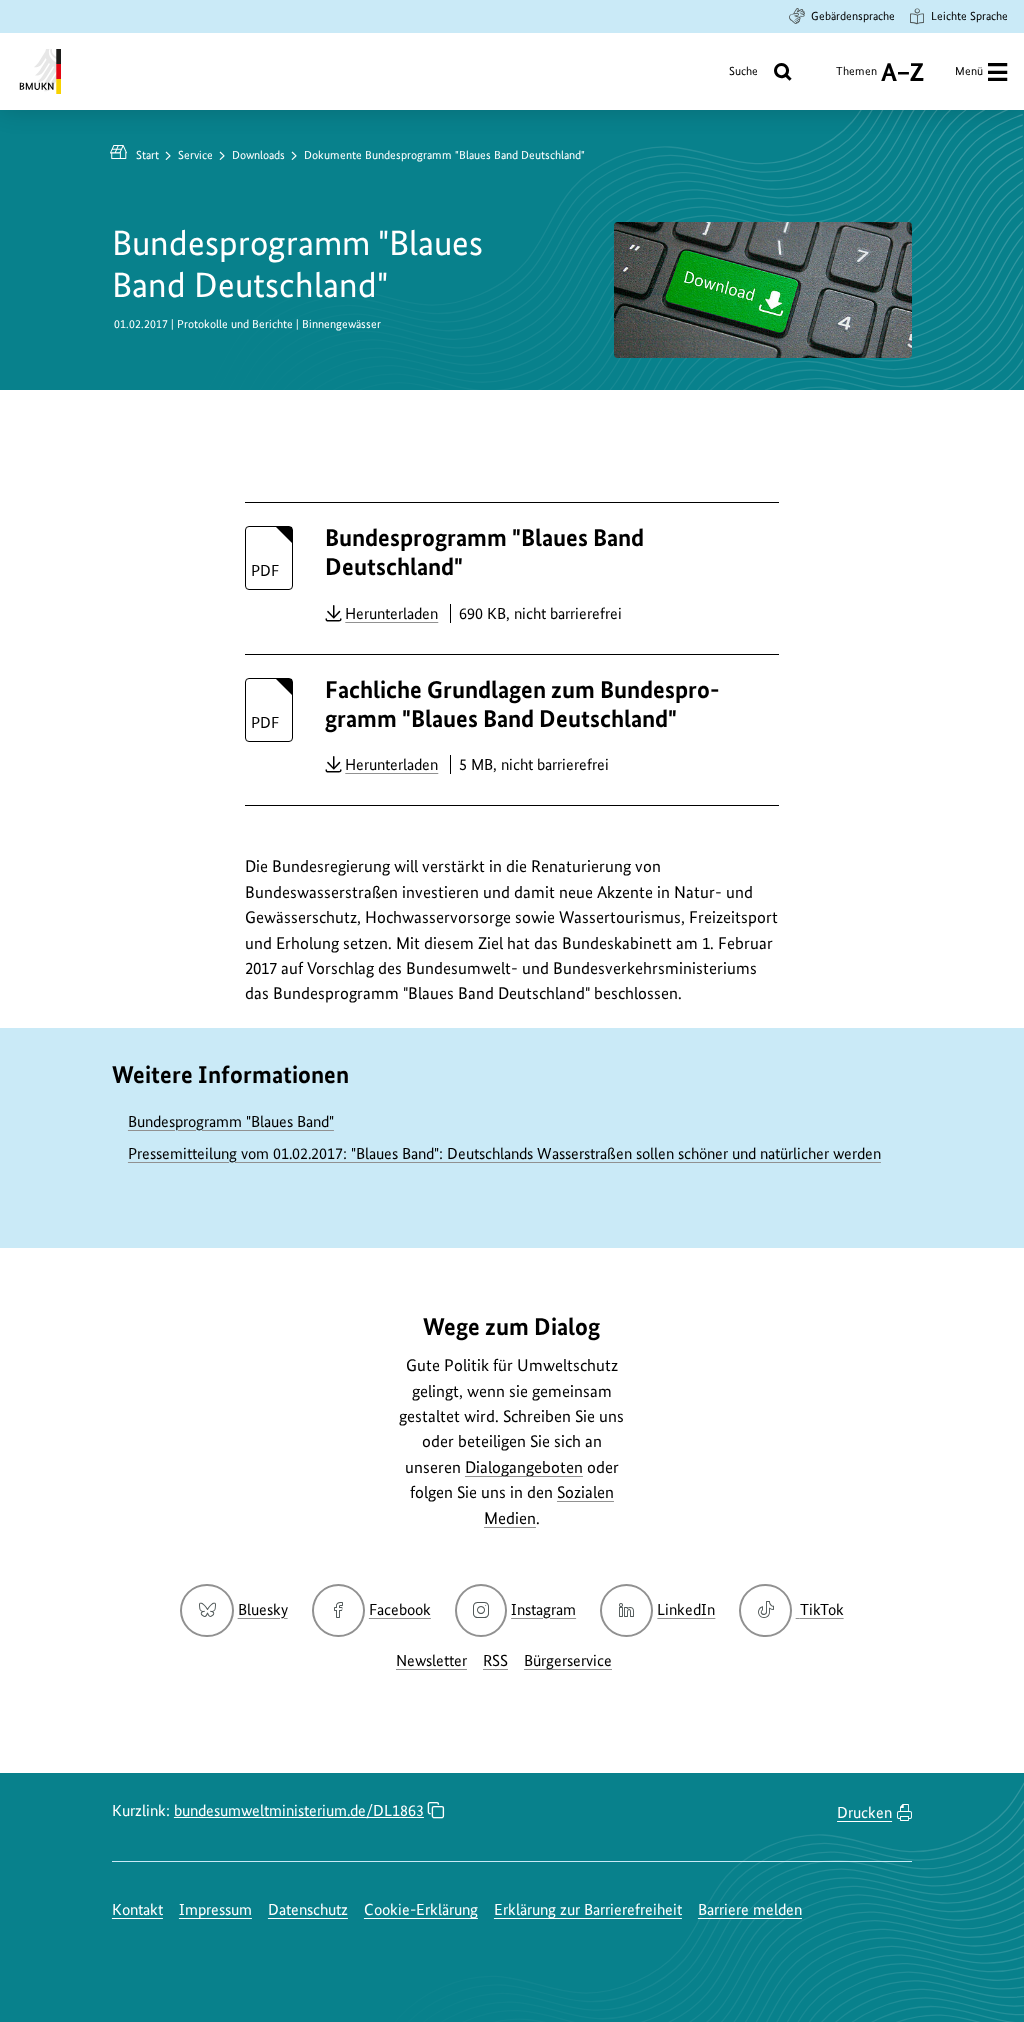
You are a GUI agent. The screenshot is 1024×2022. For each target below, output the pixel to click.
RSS (495, 1660)
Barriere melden (750, 1909)
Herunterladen (391, 613)
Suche (743, 71)
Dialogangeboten (524, 1467)
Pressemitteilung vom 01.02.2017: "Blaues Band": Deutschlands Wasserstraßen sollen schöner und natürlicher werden (504, 1153)
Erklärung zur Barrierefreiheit (588, 1909)
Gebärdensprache (853, 16)
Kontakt (137, 1909)
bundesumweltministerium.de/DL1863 (299, 1810)
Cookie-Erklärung (421, 1909)
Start (147, 155)
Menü (969, 71)
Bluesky (262, 1609)
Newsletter (431, 1660)
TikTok (821, 1609)
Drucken (864, 1812)
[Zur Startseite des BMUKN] (38, 71)
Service (195, 155)
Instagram (543, 1609)
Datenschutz (308, 1909)
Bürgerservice (568, 1660)
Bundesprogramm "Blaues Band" (231, 1121)
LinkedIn (686, 1609)
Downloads (258, 155)
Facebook (400, 1609)
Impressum (215, 1909)
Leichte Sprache (969, 16)
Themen (856, 78)
